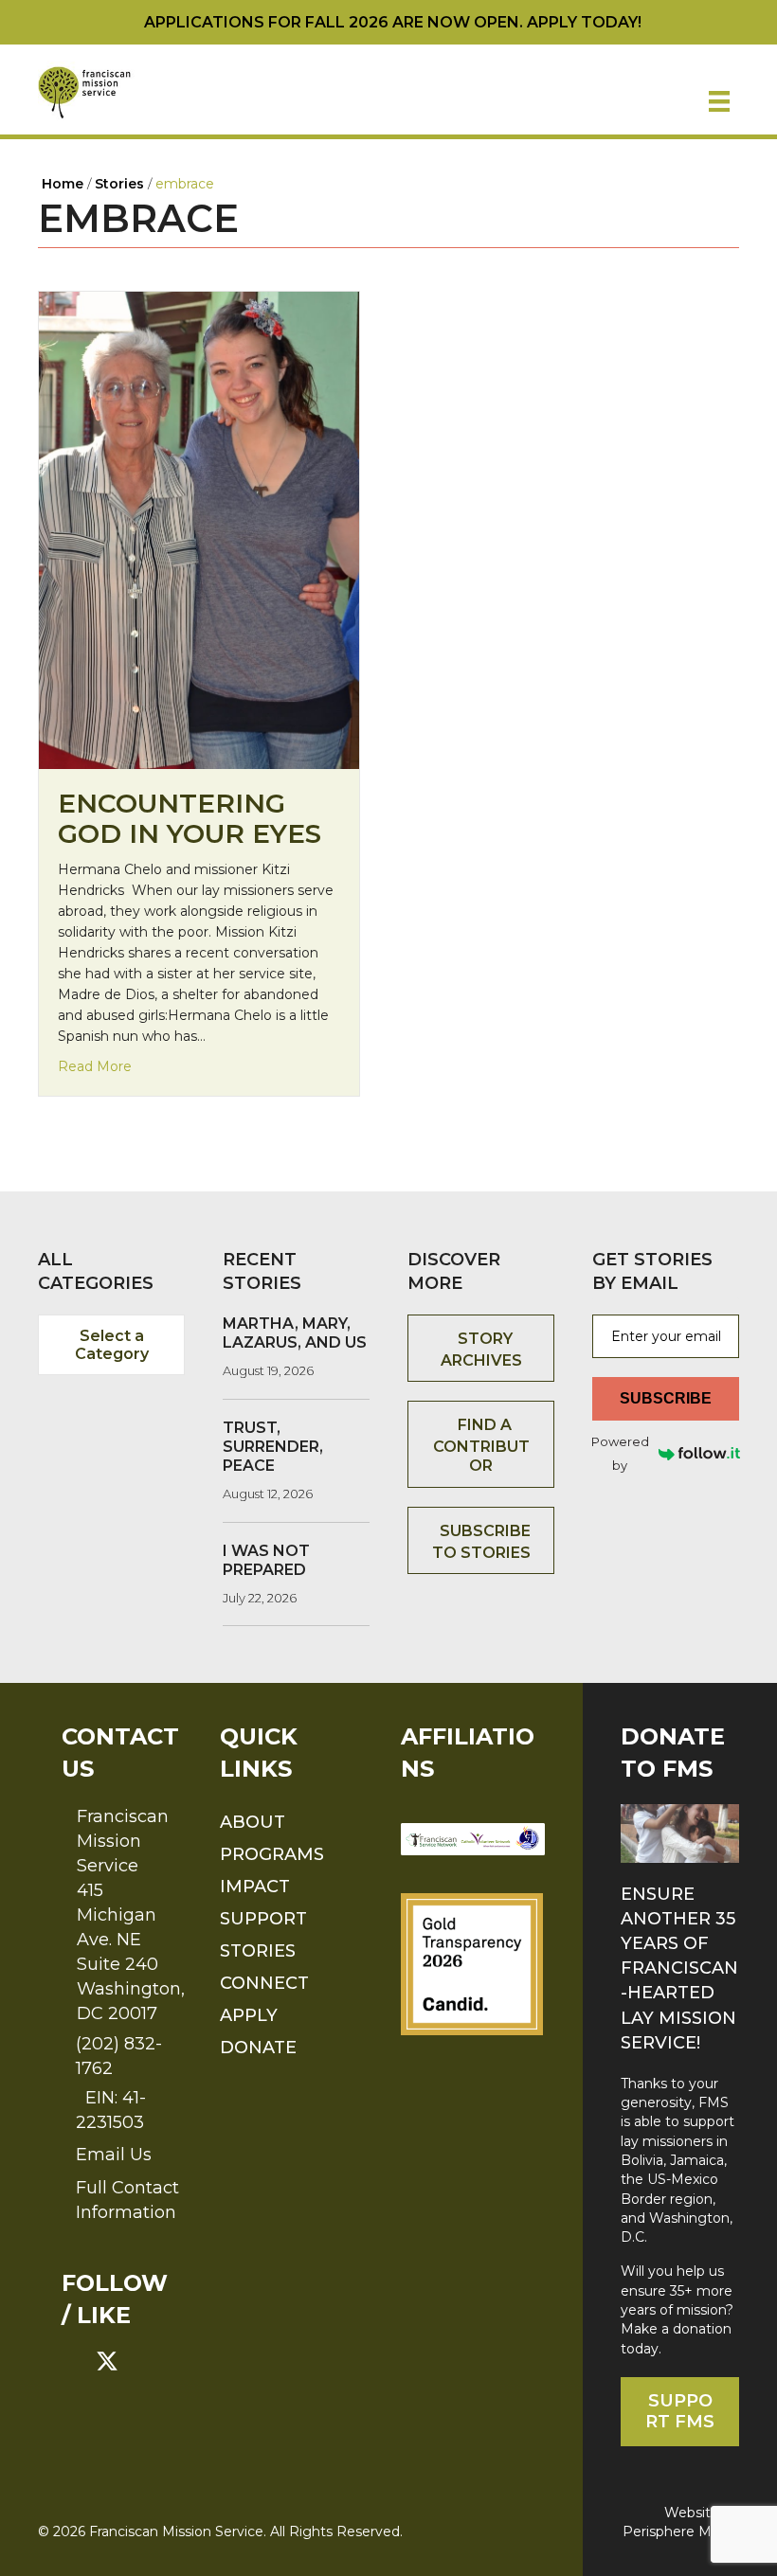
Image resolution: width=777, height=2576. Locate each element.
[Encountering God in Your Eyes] (199, 529)
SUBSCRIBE (666, 1398)
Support (263, 1919)
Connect (264, 1983)
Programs (272, 1854)
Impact (255, 1887)
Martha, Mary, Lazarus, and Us (295, 1333)
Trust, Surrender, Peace (273, 1447)
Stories (258, 1951)
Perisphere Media (681, 2531)
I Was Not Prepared (266, 1560)
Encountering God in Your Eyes (190, 818)
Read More (95, 1066)
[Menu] (719, 101)
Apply (249, 2015)
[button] (73, 2361)
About (253, 1822)
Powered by (621, 1453)
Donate (258, 2048)
